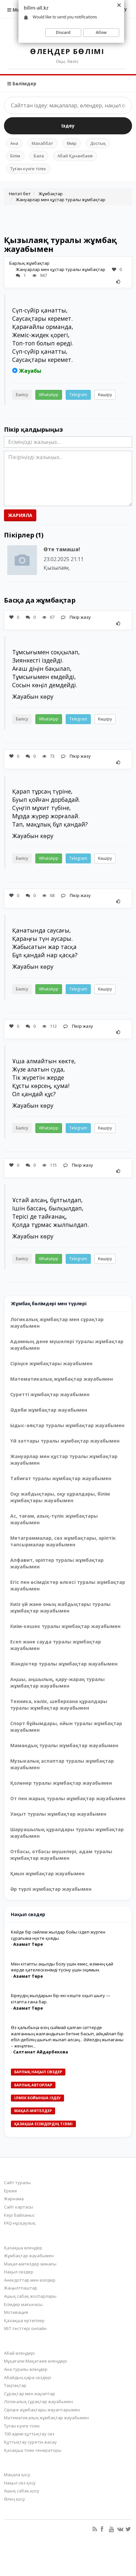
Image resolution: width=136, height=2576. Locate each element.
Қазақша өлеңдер (23, 2248)
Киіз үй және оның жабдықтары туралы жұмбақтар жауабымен (60, 1607)
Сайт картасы (18, 2207)
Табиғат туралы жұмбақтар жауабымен (61, 1478)
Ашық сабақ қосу (22, 2491)
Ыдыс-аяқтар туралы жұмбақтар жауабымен (67, 1425)
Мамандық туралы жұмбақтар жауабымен (64, 1745)
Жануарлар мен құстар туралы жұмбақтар (61, 200)
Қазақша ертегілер (24, 2320)
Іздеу (68, 126)
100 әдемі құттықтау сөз (29, 2434)
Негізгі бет (20, 194)
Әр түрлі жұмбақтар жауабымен (51, 1889)
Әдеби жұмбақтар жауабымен (49, 1410)
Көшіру (105, 395)
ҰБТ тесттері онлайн (25, 2328)
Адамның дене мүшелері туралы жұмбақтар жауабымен (67, 1345)
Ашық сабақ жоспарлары (30, 2296)
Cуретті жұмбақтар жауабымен (50, 1394)
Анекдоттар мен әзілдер (30, 2280)
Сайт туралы (17, 2183)
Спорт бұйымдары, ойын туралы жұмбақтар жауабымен (66, 1727)
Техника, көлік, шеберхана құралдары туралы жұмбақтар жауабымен (59, 1705)
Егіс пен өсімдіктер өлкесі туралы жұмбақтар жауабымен (68, 1585)
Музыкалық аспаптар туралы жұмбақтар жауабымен (62, 1764)
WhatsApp (49, 395)
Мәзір (19, 10)
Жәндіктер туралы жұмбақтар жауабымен (64, 1664)
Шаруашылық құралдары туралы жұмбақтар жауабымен (67, 1833)
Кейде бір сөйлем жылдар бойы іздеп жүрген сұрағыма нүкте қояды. (58, 1935)
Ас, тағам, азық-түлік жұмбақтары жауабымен (54, 1519)
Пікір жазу (80, 617)
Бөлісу (22, 395)
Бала (39, 156)
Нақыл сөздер (19, 2272)
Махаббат (42, 143)
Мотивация (16, 2312)
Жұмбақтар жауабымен (29, 2256)
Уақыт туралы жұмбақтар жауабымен (58, 1814)
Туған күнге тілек (28, 169)
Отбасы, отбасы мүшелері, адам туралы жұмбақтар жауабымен (61, 1855)
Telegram (78, 395)
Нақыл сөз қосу (20, 2483)
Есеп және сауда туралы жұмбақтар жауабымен (56, 1645)
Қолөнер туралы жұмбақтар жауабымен (61, 1783)
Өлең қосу (15, 2499)
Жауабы (30, 371)
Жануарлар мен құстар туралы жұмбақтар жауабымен (64, 1460)
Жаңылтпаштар (21, 2288)
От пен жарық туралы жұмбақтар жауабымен (68, 1798)
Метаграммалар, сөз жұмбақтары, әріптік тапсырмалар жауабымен (63, 1541)
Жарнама (14, 2199)
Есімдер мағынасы (23, 2304)
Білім (15, 156)
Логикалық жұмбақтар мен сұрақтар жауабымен (57, 1323)
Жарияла (20, 515)
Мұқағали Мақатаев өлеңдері (35, 2361)
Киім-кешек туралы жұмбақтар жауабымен (65, 1626)
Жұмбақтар (51, 194)
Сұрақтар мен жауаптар (30, 2394)
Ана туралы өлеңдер (26, 2369)
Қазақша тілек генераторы (33, 2450)
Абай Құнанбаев (75, 156)
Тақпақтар (15, 2385)
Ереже (11, 2191)
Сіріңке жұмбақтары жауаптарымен (42, 2410)
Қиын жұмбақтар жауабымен (47, 1873)
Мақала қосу (17, 2475)
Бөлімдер (24, 83)
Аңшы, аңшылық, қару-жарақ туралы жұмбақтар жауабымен (57, 1682)
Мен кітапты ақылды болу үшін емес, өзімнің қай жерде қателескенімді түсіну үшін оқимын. (62, 1967)
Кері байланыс (19, 2215)
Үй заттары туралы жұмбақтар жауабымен (65, 1441)
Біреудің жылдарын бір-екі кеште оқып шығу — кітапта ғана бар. (61, 1999)
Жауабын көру (33, 696)
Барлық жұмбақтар (29, 263)
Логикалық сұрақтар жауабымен (38, 2401)
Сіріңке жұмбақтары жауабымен (51, 1363)
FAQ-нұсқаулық (20, 2223)
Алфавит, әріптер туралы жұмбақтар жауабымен (57, 1563)
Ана (14, 143)
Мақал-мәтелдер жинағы (30, 2264)
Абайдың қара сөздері (28, 2377)
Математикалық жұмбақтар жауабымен (62, 1379)
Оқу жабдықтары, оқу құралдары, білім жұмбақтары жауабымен (60, 1497)
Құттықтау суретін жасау (30, 2442)
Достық (98, 143)
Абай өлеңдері (19, 2353)
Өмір (72, 143)
